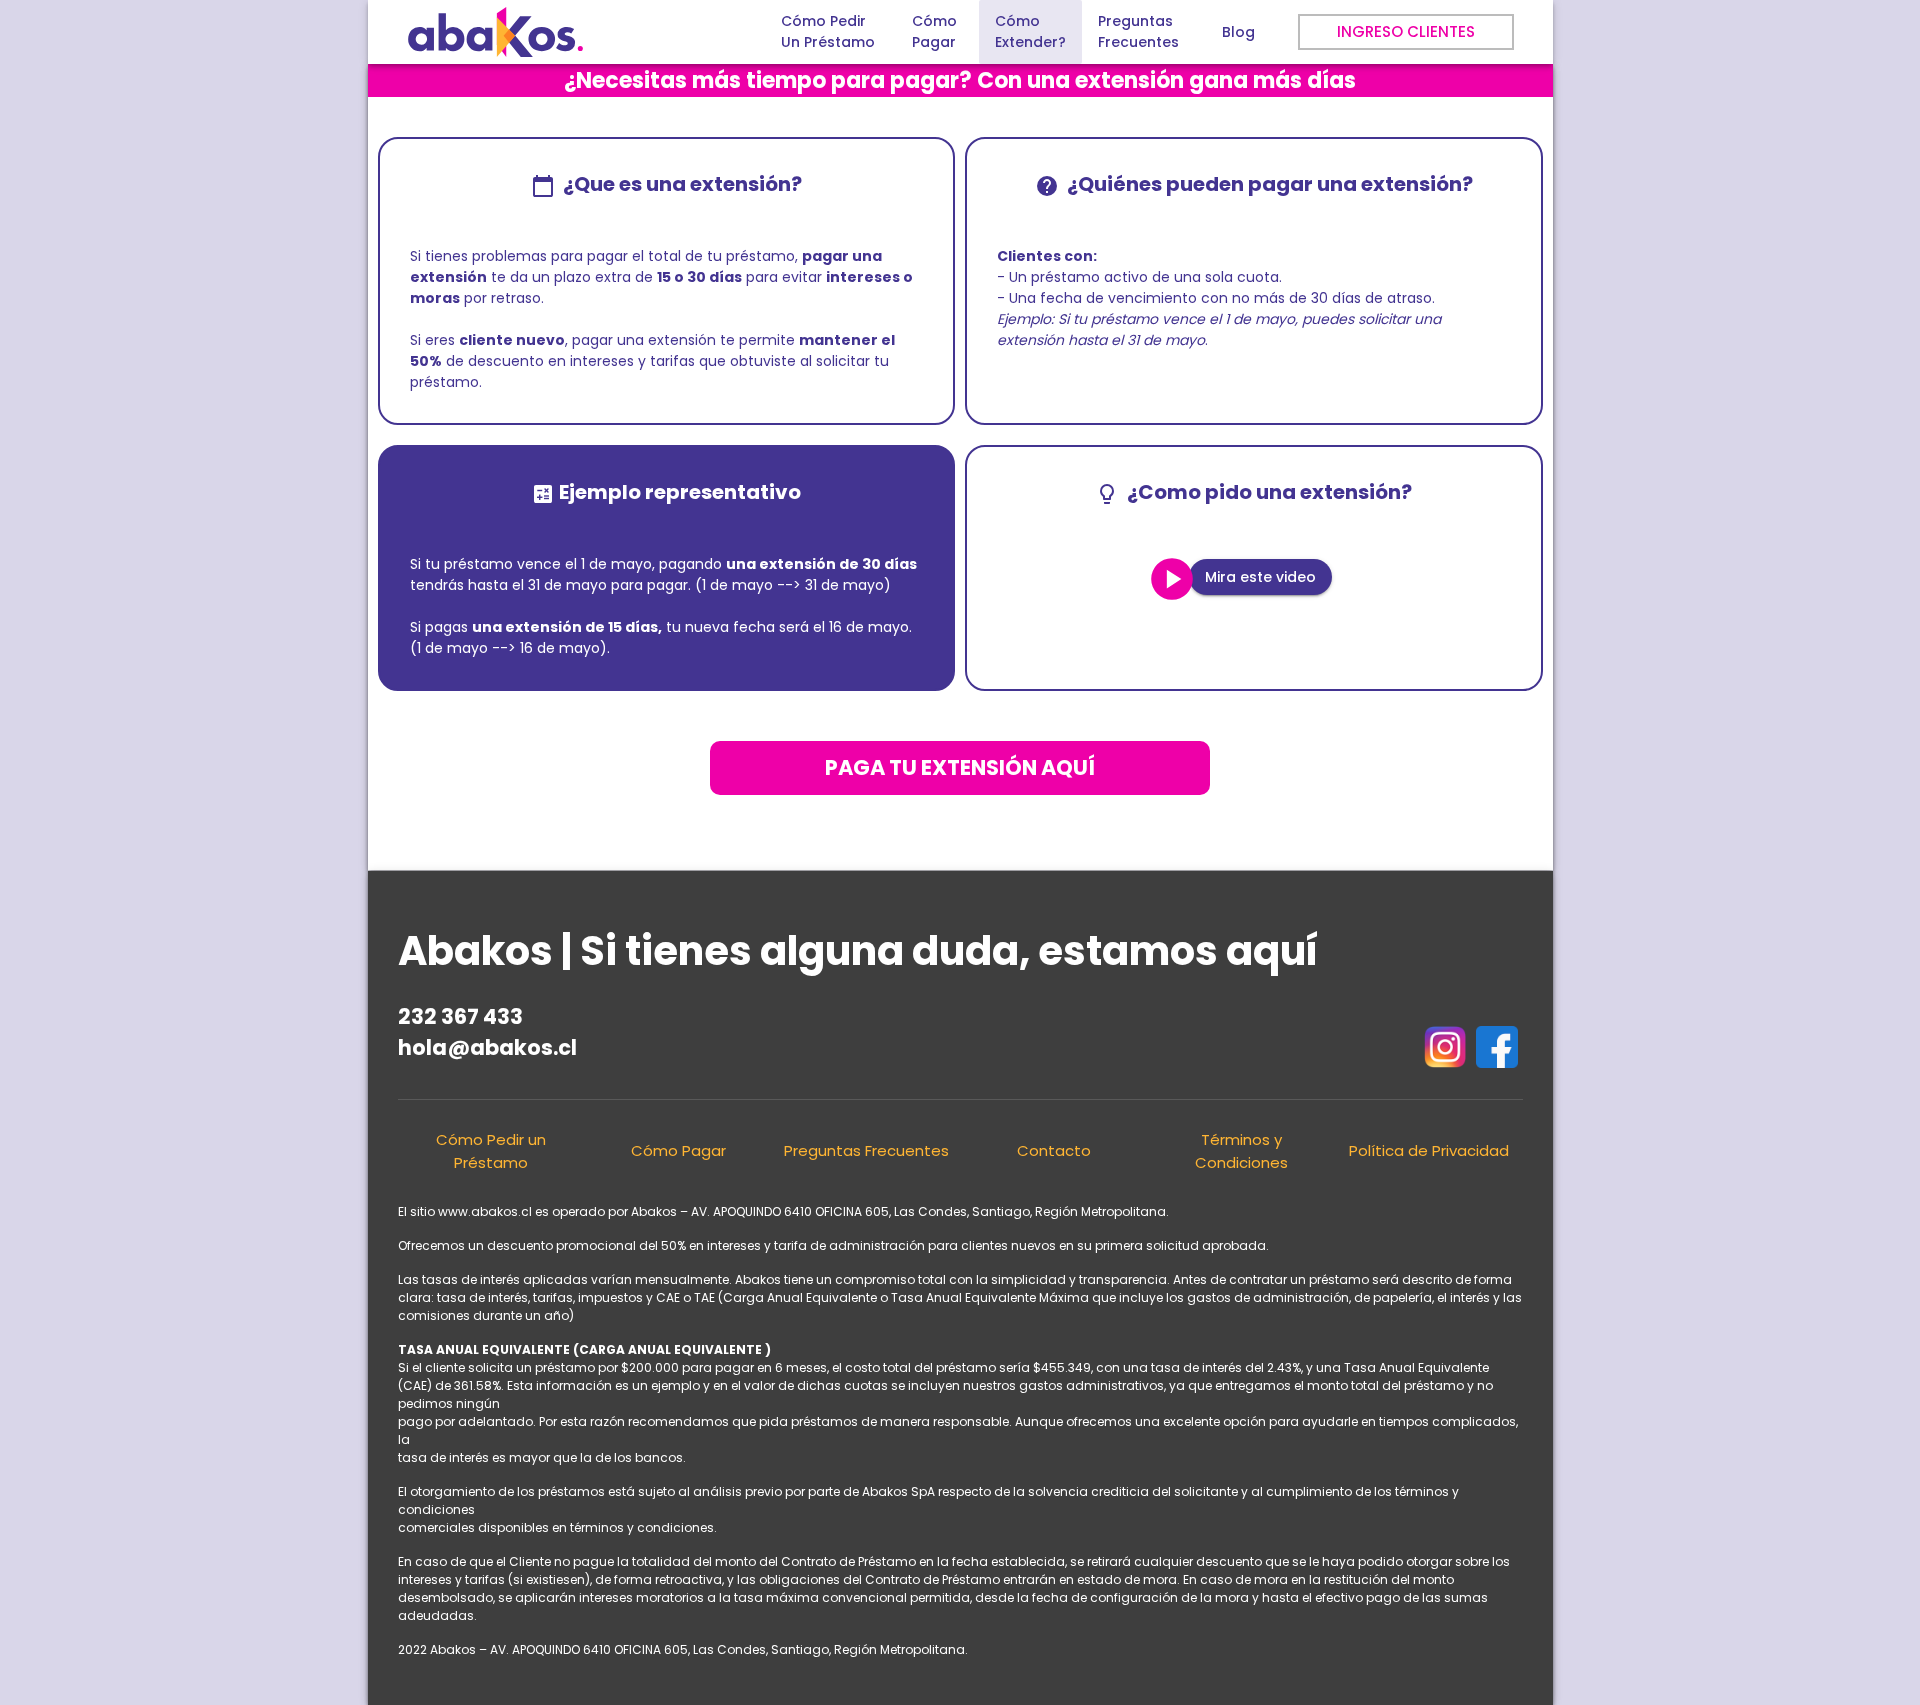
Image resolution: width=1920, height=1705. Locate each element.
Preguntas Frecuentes (866, 1150)
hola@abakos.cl (487, 1047)
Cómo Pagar (678, 1150)
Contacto (1054, 1150)
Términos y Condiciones (1241, 1151)
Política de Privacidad (1429, 1150)
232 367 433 (460, 1016)
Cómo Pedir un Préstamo (491, 1151)
